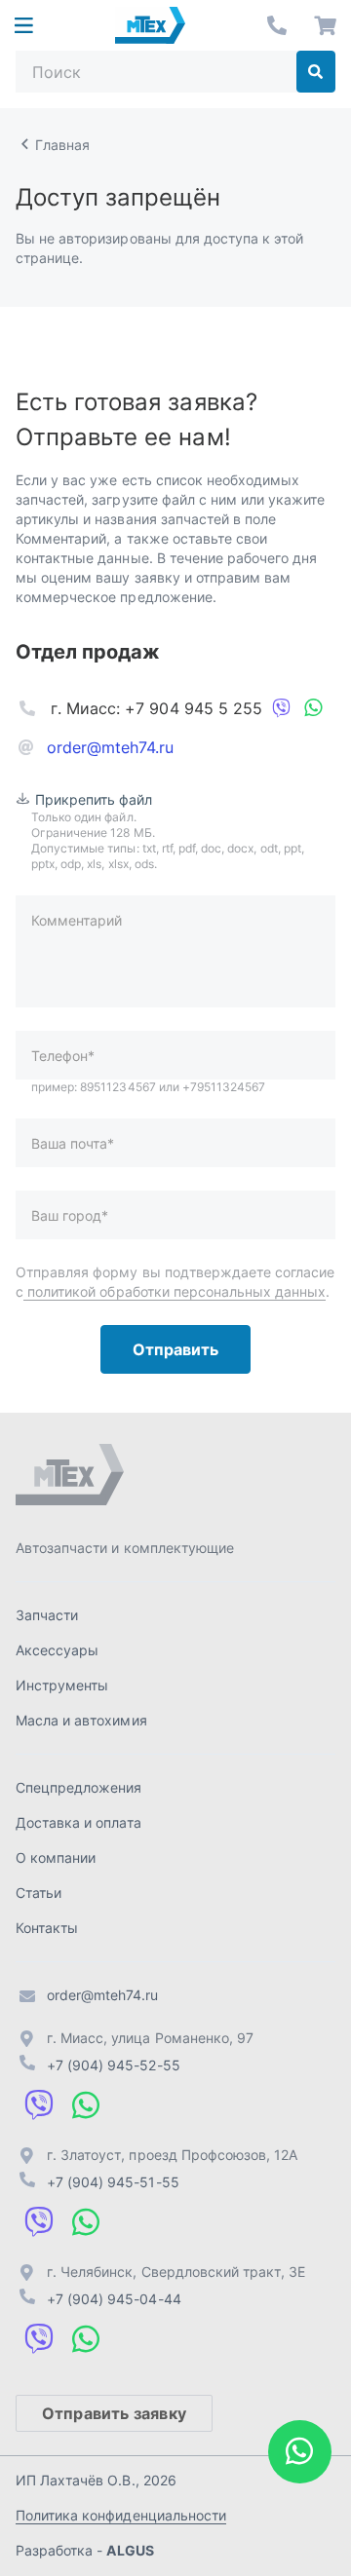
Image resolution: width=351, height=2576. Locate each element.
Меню (23, 25)
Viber (282, 708)
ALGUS (130, 2550)
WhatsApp (313, 708)
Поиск (316, 72)
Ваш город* (70, 1215)
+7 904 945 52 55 (277, 25)
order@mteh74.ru (111, 747)
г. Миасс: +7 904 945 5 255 (156, 708)
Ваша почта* (73, 1143)
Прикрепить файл (94, 799)
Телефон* (63, 1056)
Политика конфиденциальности (121, 2515)
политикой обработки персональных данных (175, 1291)
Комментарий (77, 920)
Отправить (175, 1349)
